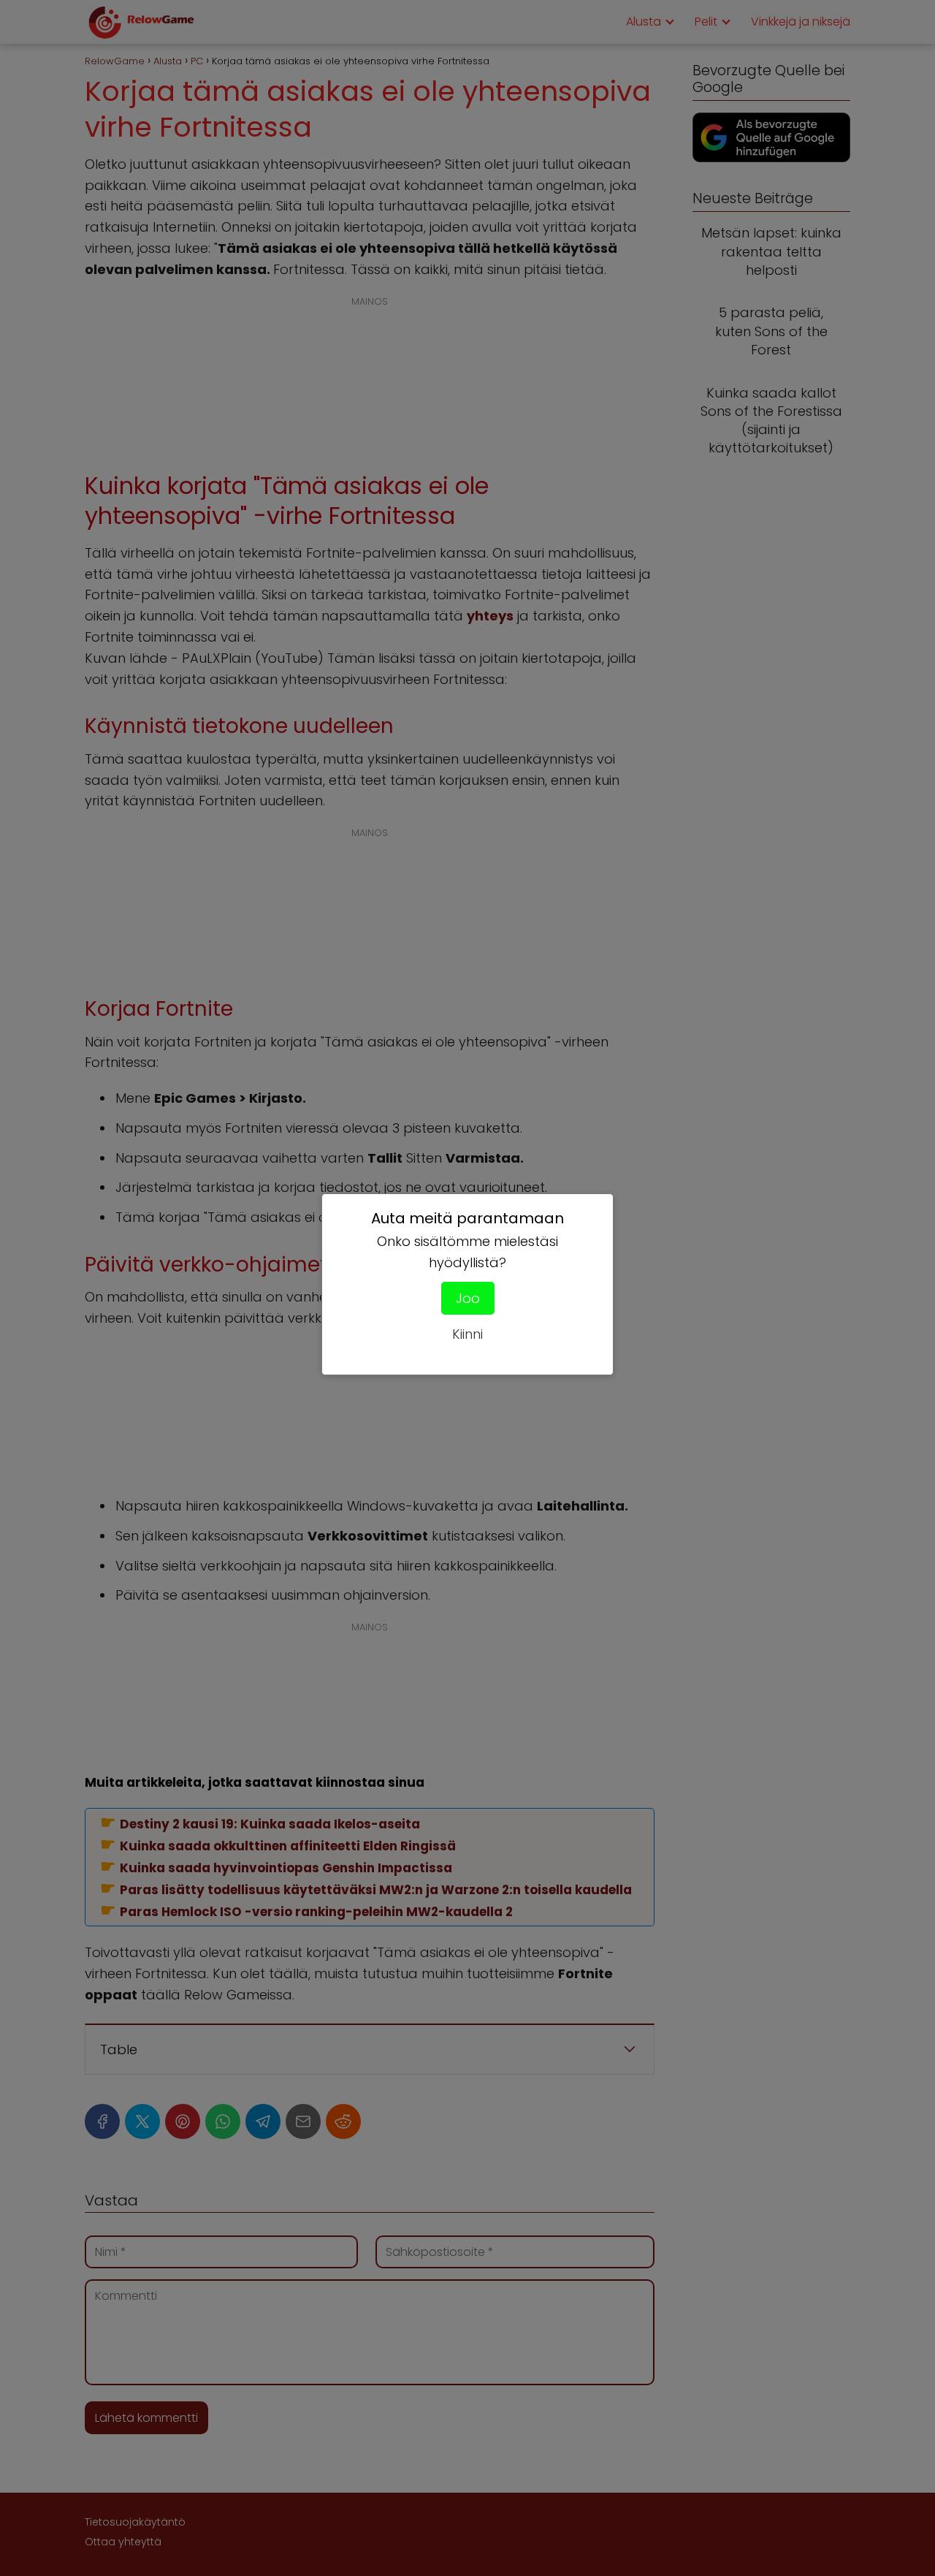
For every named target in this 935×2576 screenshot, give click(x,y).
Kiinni (467, 1334)
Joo (468, 1298)
